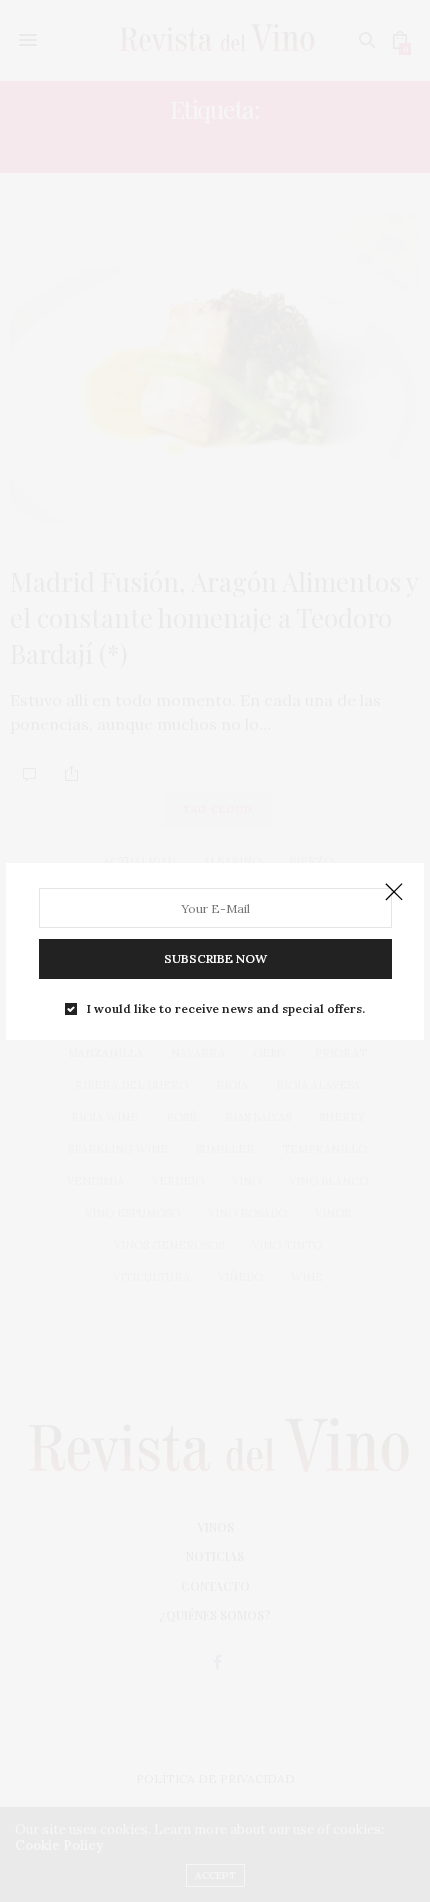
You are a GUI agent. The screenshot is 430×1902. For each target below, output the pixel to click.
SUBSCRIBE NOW (215, 958)
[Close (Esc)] (394, 893)
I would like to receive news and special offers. (226, 1009)
